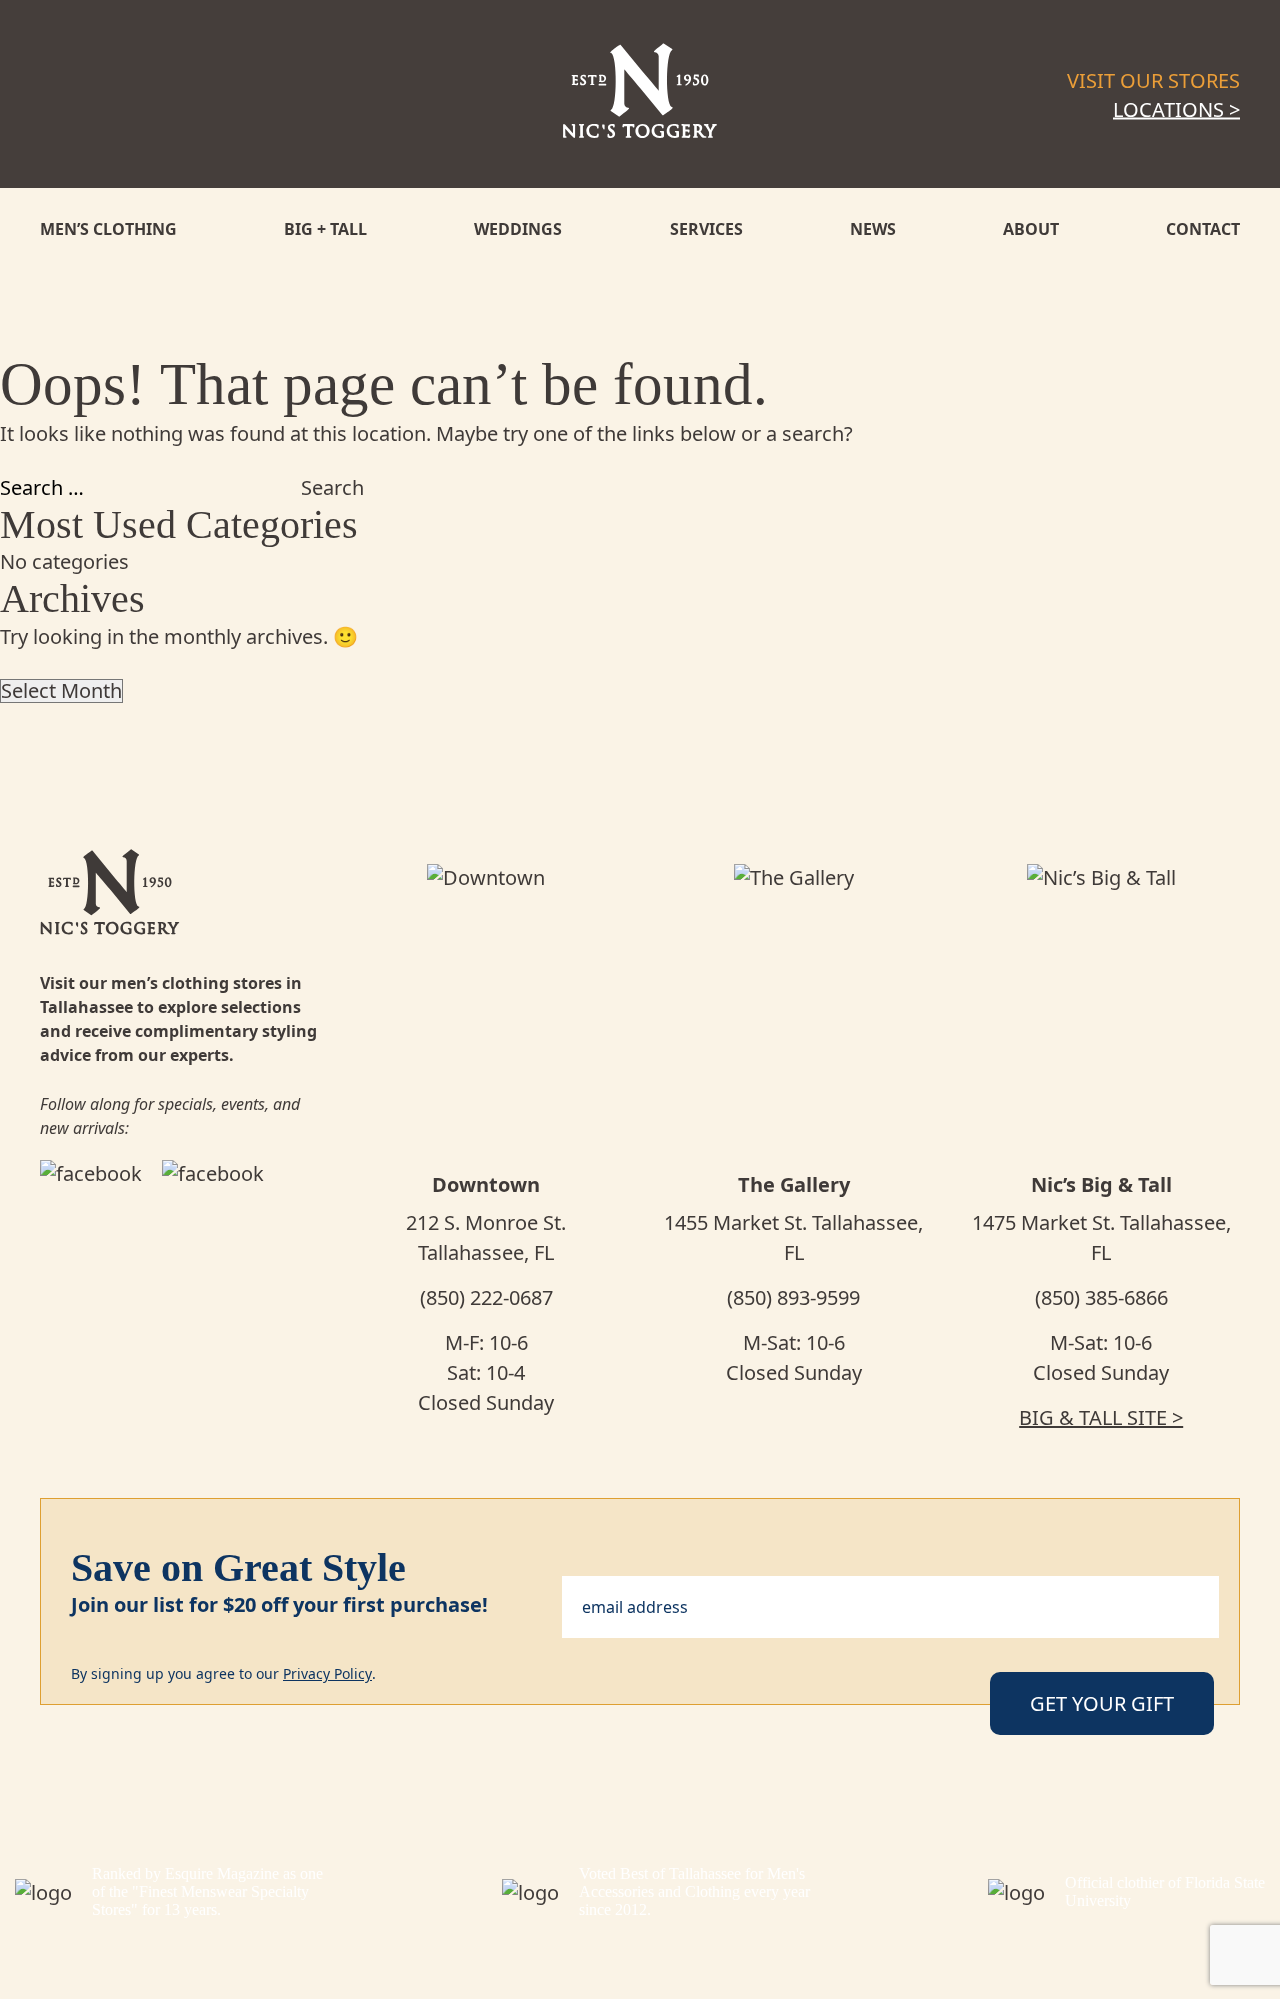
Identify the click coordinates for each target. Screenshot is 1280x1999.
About (1031, 229)
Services (706, 229)
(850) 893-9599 (793, 1297)
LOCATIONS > (1176, 109)
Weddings (518, 229)
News (873, 229)
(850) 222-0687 (486, 1297)
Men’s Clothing (108, 229)
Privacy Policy (327, 1673)
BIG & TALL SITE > (1101, 1417)
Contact (1203, 229)
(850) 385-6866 (1101, 1297)
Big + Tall (325, 229)
